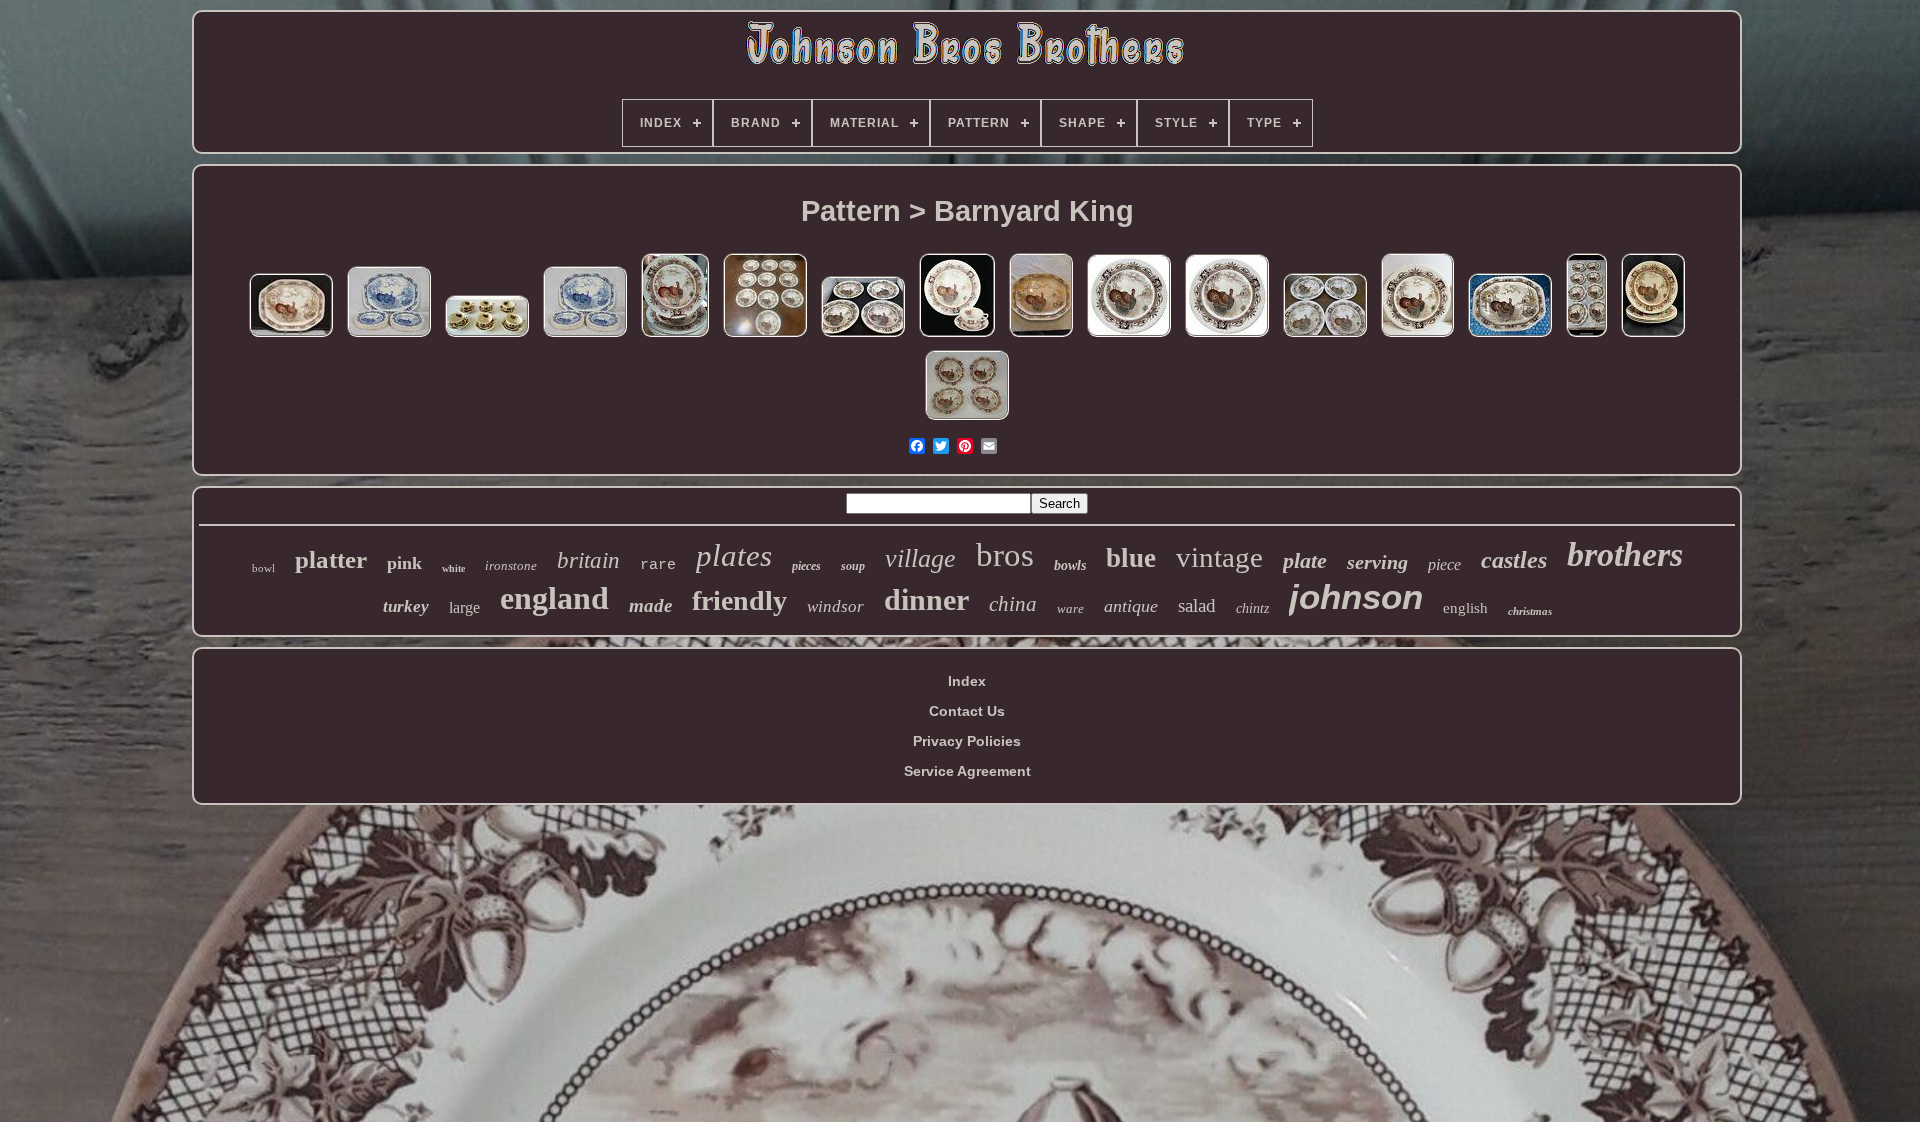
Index (967, 681)
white (453, 568)
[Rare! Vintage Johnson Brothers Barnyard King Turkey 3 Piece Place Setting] (957, 337)
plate (1305, 560)
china (1013, 604)
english (1465, 608)
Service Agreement (967, 771)
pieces (806, 566)
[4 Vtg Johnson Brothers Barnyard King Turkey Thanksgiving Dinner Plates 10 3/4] (863, 337)
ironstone (511, 565)
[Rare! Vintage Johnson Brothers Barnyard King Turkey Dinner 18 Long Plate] (1510, 337)
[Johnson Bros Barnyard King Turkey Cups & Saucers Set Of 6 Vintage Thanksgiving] (487, 337)
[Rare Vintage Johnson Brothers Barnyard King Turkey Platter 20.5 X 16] (291, 337)
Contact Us (967, 711)
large (464, 607)
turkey (406, 606)
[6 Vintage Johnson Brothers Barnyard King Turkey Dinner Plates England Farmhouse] (675, 337)
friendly (739, 600)
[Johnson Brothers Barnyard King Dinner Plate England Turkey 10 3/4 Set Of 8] (1586, 337)
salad (1197, 605)
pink (404, 563)
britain (588, 560)
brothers (1625, 554)
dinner (926, 599)
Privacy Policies (967, 741)
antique (1131, 606)
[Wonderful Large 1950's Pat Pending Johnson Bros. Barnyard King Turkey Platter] (1041, 337)
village (920, 558)
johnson (1356, 596)
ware (1070, 608)
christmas (1530, 611)
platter (331, 559)
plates (734, 555)
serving (1377, 562)
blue (1131, 558)
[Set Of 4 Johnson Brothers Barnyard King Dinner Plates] (1129, 337)
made (650, 605)
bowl (263, 568)
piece (1444, 564)
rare (658, 565)
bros (1005, 555)
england (554, 598)
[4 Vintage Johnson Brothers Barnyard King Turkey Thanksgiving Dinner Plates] (967, 420)
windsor (835, 606)
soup (853, 566)
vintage (1219, 557)
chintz (1252, 608)
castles (1514, 560)
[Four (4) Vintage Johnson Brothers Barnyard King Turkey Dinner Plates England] (1417, 337)
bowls (1070, 565)
